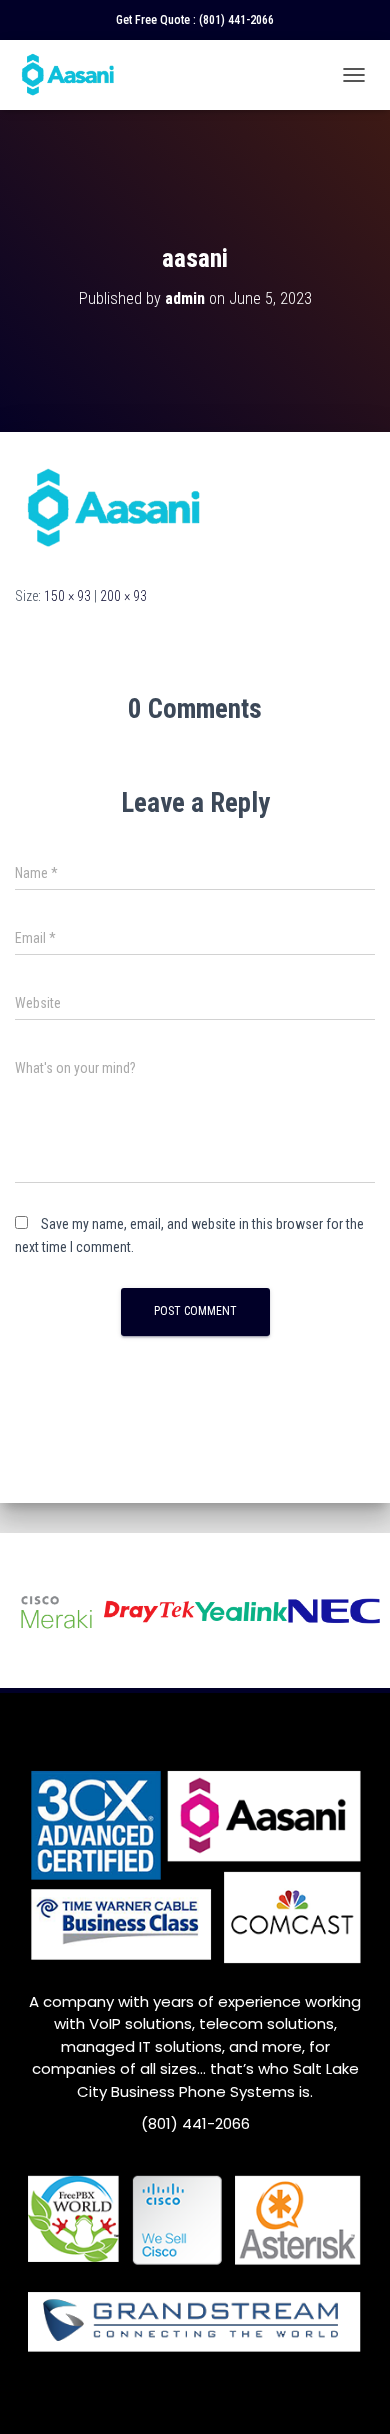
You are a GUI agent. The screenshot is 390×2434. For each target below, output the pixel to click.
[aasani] (115, 507)
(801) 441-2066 (236, 20)
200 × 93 (123, 596)
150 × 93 (67, 596)
